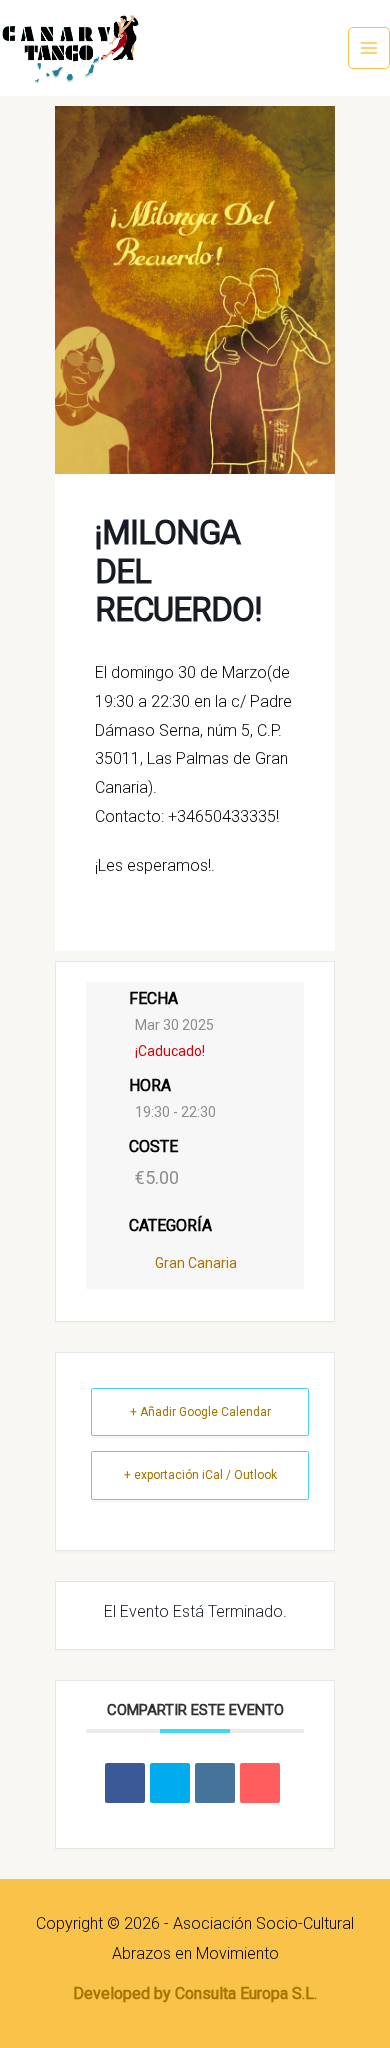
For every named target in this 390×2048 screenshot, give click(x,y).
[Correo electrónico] (260, 1783)
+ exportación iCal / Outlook (200, 1475)
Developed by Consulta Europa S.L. (195, 1993)
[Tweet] (170, 1783)
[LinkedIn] (215, 1783)
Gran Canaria (196, 1263)
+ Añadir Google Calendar (200, 1412)
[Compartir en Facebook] (125, 1783)
